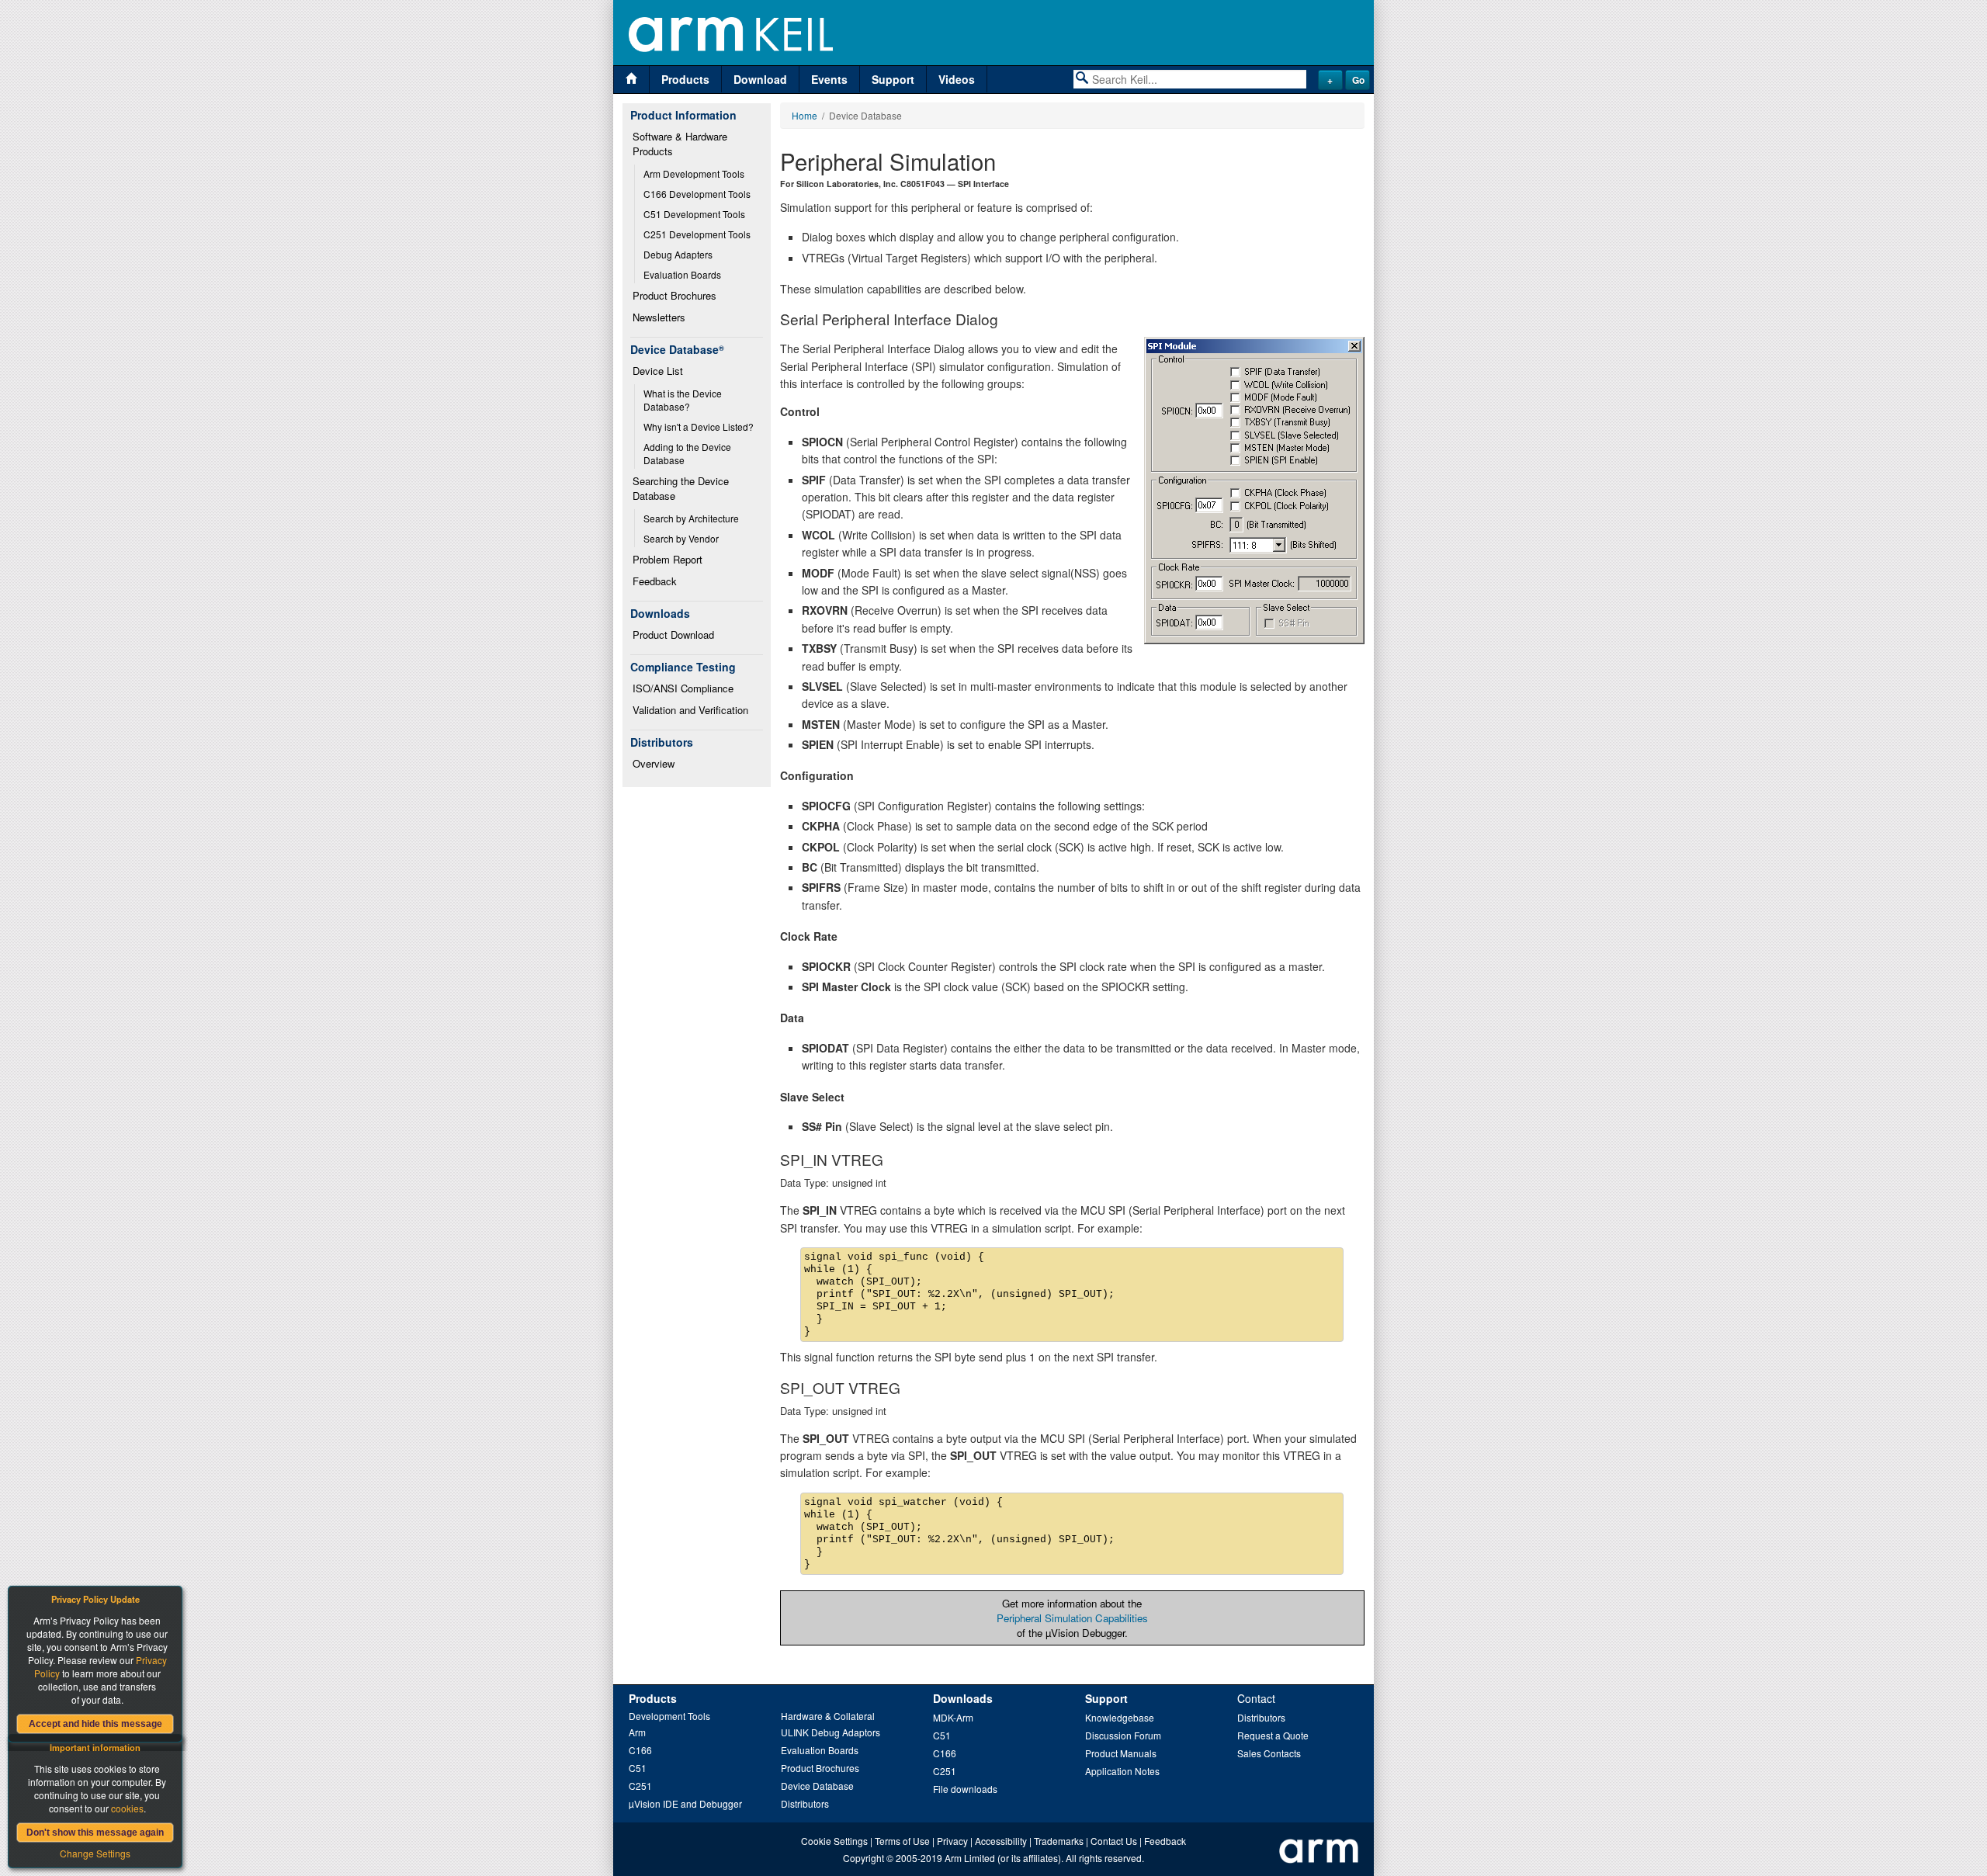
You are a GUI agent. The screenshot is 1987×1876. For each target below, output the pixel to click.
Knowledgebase (1120, 1717)
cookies (127, 1808)
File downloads (965, 1789)
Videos (957, 79)
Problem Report (668, 559)
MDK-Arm (953, 1717)
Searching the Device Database (682, 488)
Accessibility (1001, 1841)
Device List (658, 371)
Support (893, 79)
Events (829, 79)
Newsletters (659, 317)
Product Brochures (674, 295)
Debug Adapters (678, 254)
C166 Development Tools (697, 194)
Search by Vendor (681, 538)
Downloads (963, 1698)
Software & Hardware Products (681, 144)
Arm (637, 1732)
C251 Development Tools (697, 234)
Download (760, 79)
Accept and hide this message (95, 1724)
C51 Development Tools (694, 214)
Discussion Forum (1123, 1735)
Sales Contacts (1269, 1753)
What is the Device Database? (684, 400)
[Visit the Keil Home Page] (631, 80)
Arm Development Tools (694, 173)
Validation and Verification (690, 710)
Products (685, 79)
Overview (654, 763)
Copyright (863, 1858)
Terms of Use (902, 1841)
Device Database (817, 1786)
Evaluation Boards (682, 274)
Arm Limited (970, 1858)
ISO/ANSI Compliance (683, 688)
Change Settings (95, 1853)
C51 (638, 1768)
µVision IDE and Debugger (685, 1803)
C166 (640, 1750)
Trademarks (1059, 1841)
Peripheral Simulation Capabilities (1072, 1618)
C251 (640, 1786)
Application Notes (1122, 1771)
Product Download (673, 635)
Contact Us (1114, 1841)
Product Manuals (1121, 1753)
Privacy (952, 1841)
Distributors (805, 1803)
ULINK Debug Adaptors (831, 1732)
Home (805, 115)
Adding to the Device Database (688, 453)
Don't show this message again (95, 1833)
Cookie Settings (834, 1841)
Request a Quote (1273, 1735)
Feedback (655, 581)
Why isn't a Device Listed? (699, 427)
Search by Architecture (691, 518)
